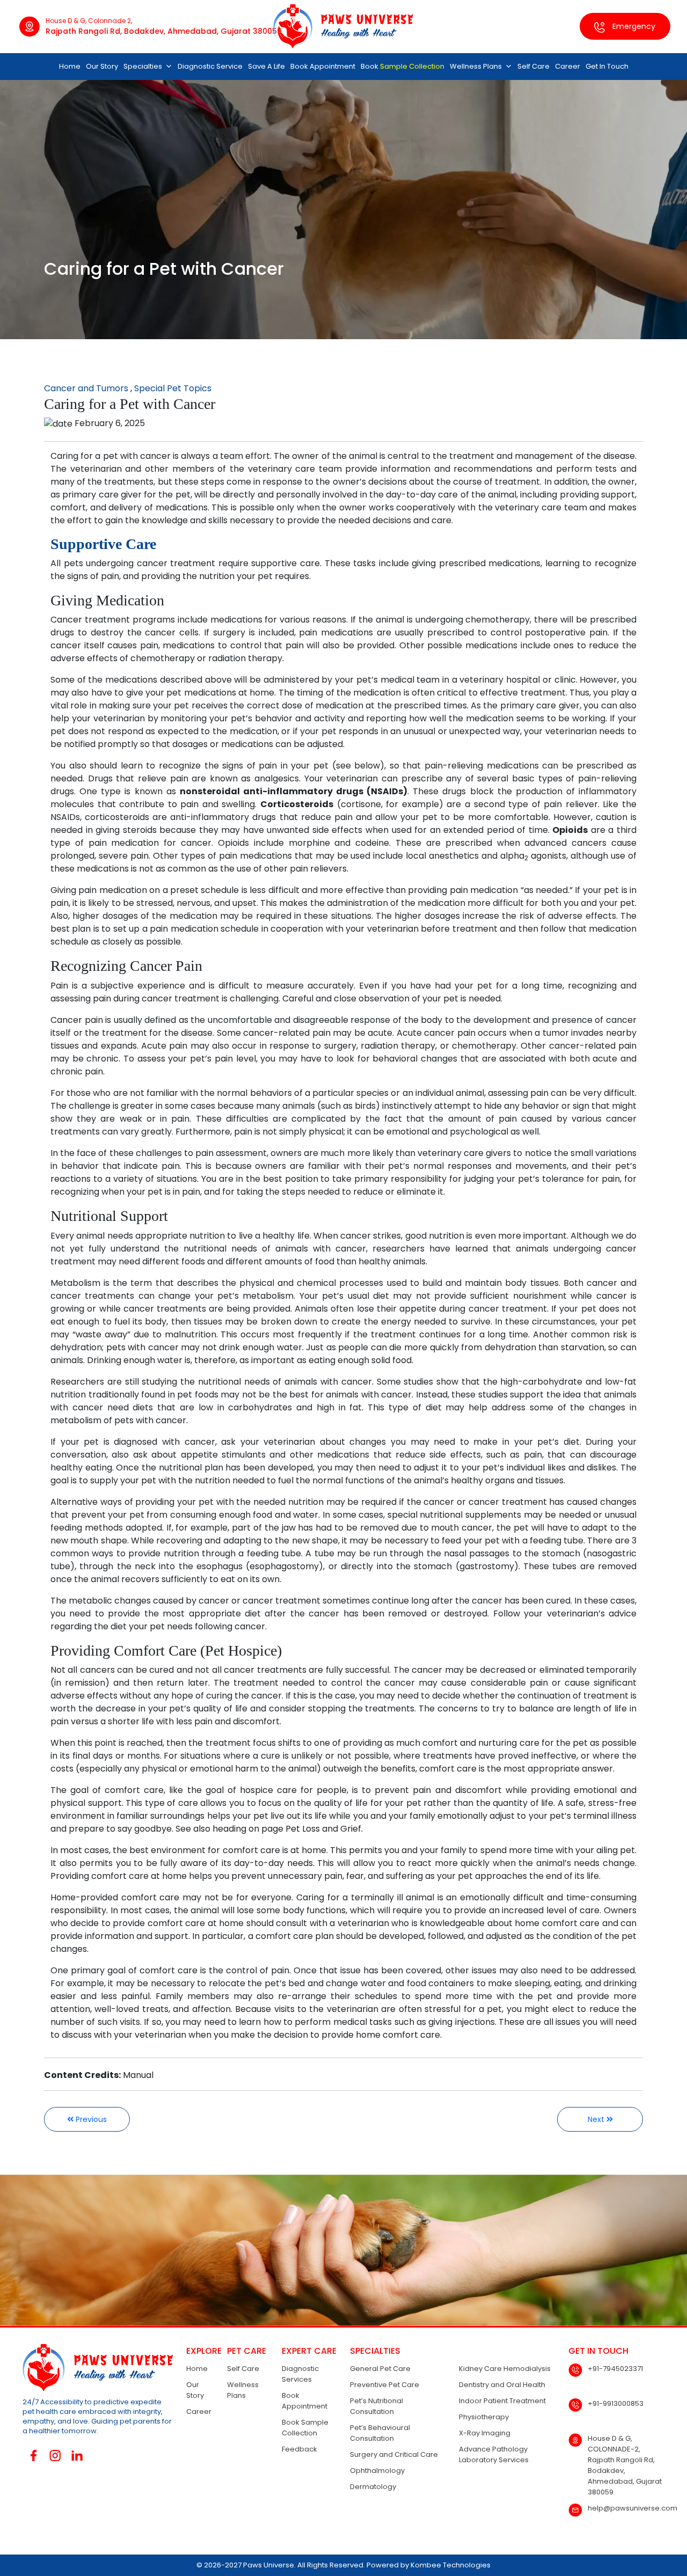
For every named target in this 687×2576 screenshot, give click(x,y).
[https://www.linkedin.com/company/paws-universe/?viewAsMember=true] (77, 2456)
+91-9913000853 (616, 2403)
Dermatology (373, 2487)
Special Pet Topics (173, 388)
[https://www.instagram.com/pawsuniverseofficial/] (56, 2456)
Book (403, 66)
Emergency (633, 26)
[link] (268, 1829)
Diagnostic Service (210, 66)
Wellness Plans (476, 66)
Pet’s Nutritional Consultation (377, 2406)
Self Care (533, 66)
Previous (90, 2119)
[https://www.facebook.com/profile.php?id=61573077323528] (34, 2456)
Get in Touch (607, 66)
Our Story (102, 66)
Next (597, 2119)
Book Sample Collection (305, 2428)
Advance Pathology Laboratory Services (494, 2454)
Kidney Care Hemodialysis (505, 2369)
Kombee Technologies (451, 2565)
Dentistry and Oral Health (502, 2385)
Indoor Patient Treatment (502, 2401)
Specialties (143, 66)
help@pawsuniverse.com (633, 2508)
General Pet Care (380, 2369)
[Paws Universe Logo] (343, 26)
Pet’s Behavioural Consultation (380, 2433)
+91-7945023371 (615, 2369)
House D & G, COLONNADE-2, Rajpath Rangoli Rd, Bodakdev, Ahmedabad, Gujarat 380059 (625, 2465)
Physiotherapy (484, 2417)
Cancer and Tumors (86, 388)
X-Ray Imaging (485, 2433)
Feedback (299, 2449)
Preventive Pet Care (385, 2385)
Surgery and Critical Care (394, 2454)
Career (568, 66)
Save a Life (266, 66)
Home (70, 66)
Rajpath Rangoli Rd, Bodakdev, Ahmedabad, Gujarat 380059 (164, 31)
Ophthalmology (377, 2471)
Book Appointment (323, 66)
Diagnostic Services (300, 2374)
